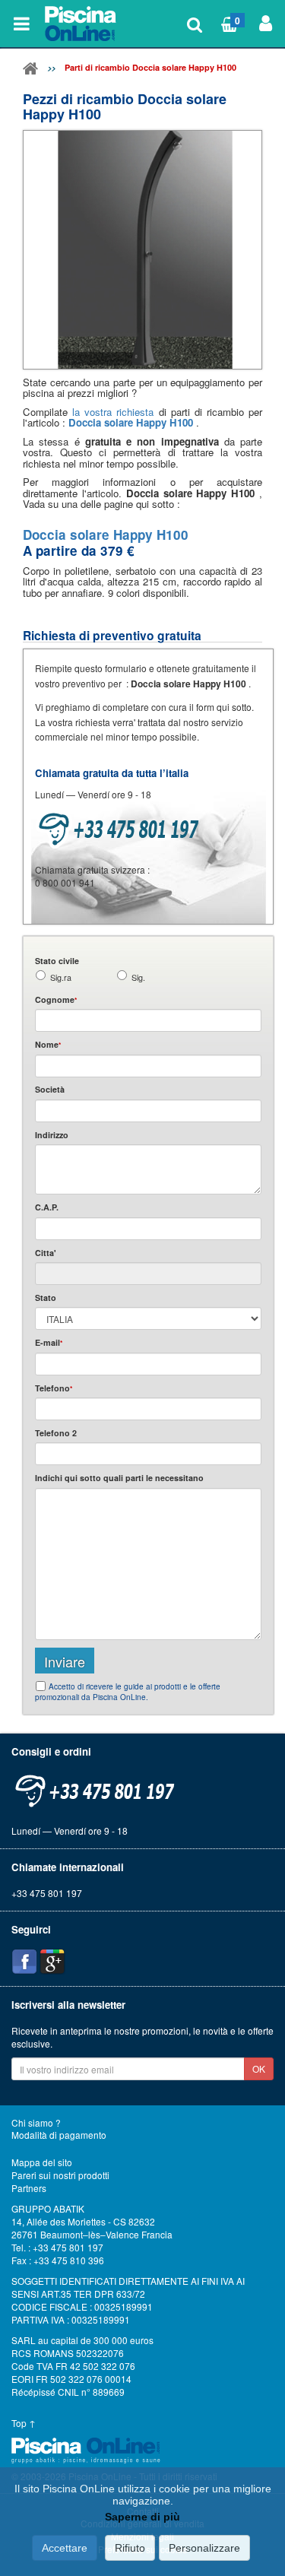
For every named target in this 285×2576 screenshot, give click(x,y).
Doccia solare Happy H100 (132, 422)
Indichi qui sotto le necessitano (119, 1478)
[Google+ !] (52, 1962)
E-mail (49, 1342)
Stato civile (57, 961)
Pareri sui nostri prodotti (60, 2175)
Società (50, 1089)
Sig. (138, 977)
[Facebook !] (24, 1962)
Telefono (54, 1388)
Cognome (56, 999)
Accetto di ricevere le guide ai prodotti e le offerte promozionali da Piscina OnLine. (128, 1692)
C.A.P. (47, 1207)
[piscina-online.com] (81, 24)
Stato (46, 1298)
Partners (29, 2188)
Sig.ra (61, 977)
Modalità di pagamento (59, 2135)
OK (259, 2068)
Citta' (46, 1253)
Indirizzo (52, 1135)
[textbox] (148, 1229)
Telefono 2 (56, 1433)
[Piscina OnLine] (30, 71)
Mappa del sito (42, 2162)
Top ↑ (24, 2423)
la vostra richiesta (113, 412)
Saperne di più (142, 2517)
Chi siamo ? (36, 2123)
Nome (48, 1044)
